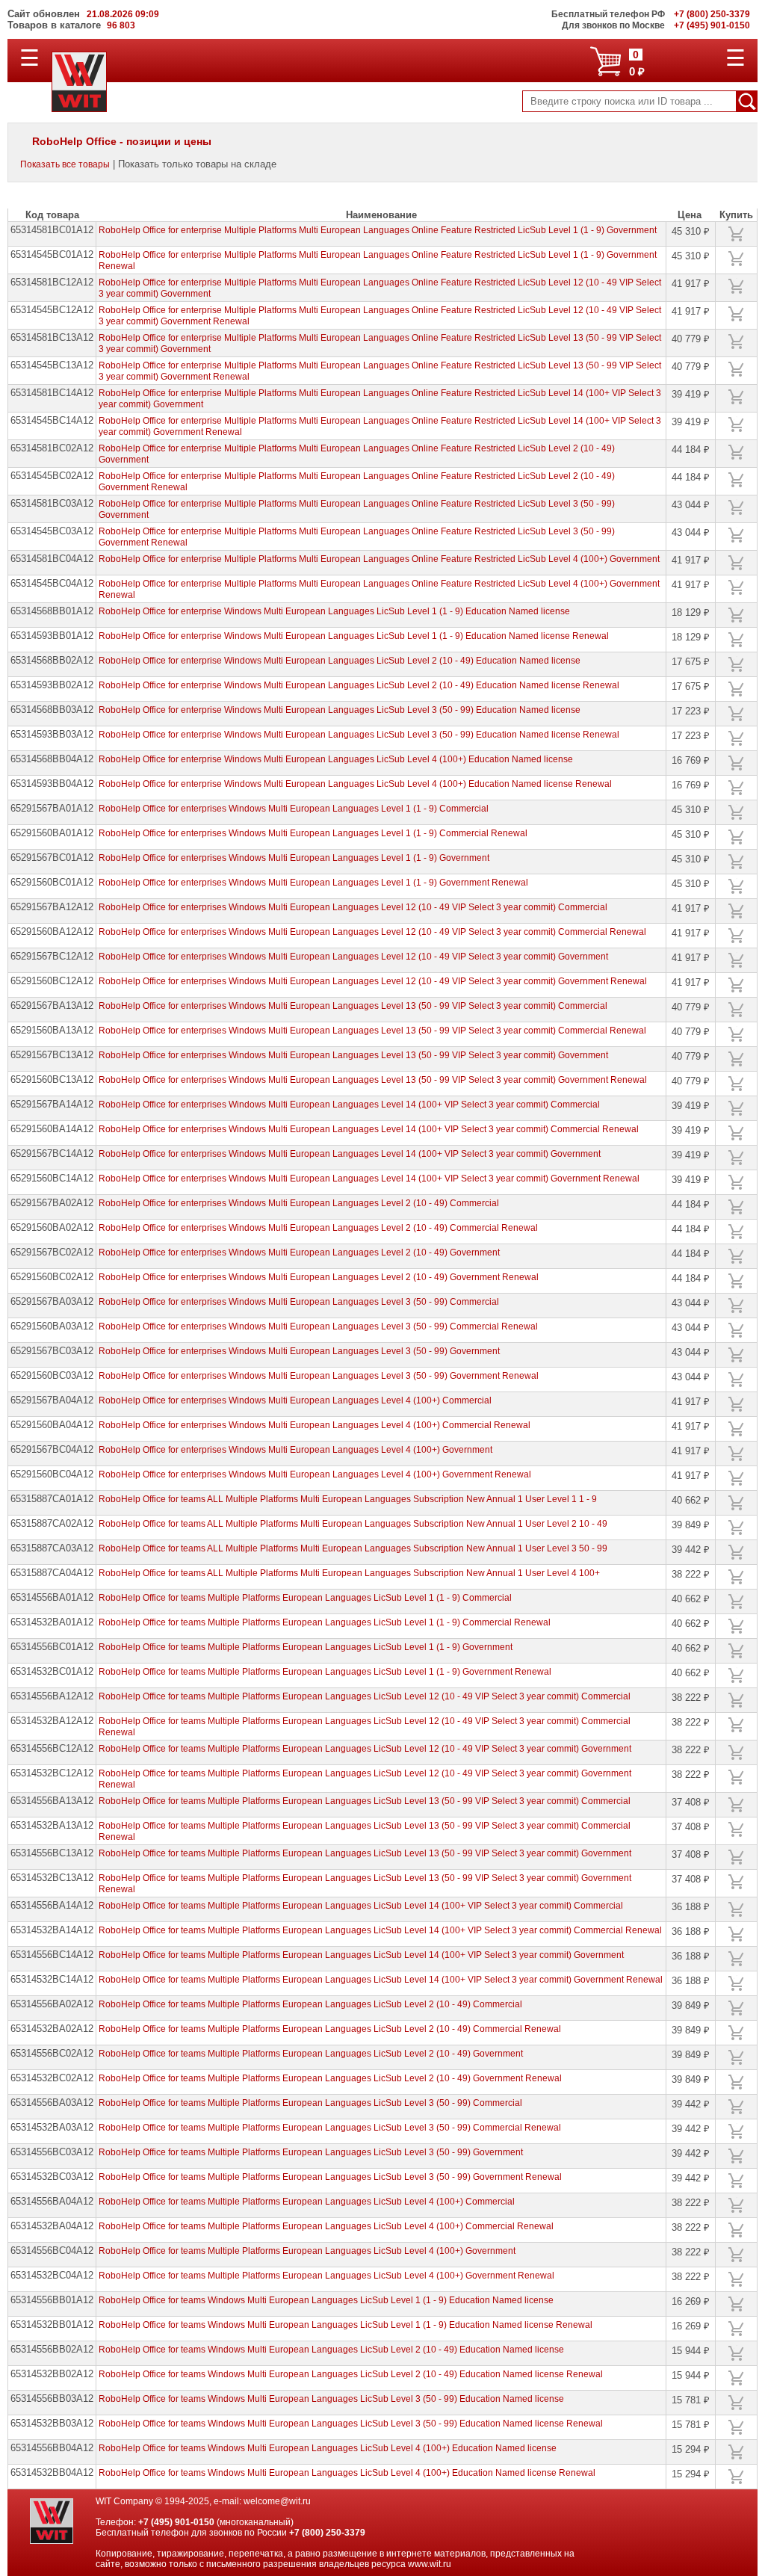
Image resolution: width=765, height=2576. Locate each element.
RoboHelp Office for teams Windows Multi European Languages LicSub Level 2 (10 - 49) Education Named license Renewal (351, 2374)
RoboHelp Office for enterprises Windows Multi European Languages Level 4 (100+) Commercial (295, 1400)
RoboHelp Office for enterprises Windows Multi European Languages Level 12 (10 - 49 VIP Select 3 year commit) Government (353, 957)
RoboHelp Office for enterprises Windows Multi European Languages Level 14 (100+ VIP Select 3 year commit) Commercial (349, 1105)
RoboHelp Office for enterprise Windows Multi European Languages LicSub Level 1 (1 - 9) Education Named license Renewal (354, 636)
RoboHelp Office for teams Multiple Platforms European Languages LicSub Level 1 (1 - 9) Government (306, 1647)
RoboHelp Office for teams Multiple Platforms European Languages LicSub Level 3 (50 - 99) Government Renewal (330, 2177)
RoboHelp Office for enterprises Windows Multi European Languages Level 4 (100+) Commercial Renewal (315, 1425)
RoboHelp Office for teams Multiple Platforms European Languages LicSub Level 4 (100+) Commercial (307, 2202)
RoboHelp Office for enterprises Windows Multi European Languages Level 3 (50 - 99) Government (299, 1351)
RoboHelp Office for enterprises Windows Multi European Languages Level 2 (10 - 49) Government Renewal (319, 1277)
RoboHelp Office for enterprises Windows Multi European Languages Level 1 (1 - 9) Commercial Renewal (313, 833)
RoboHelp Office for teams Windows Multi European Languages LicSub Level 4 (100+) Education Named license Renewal (347, 2473)
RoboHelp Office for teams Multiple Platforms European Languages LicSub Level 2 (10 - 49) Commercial (310, 2004)
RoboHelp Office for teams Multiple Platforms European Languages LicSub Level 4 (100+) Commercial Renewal (326, 2226)
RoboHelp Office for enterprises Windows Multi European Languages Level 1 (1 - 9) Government (294, 858)
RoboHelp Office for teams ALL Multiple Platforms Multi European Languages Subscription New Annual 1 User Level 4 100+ (349, 1573)
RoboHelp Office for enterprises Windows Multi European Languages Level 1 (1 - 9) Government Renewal (313, 883)
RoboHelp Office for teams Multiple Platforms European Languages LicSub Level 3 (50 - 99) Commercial (310, 2103)
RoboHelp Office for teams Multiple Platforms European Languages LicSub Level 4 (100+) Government (307, 2251)
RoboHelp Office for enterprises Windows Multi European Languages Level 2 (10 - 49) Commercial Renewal (318, 1228)
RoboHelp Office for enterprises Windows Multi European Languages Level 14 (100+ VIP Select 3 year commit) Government (350, 1154)
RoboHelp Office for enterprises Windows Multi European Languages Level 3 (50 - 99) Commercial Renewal (318, 1326)
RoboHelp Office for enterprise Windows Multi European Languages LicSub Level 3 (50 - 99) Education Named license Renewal (359, 735)
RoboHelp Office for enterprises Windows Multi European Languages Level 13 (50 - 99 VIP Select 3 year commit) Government (353, 1055)
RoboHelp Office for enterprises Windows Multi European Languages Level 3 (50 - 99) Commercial (299, 1302)
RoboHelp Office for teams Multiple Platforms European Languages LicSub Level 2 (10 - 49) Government (311, 2054)
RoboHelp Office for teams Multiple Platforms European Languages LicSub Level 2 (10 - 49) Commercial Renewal (330, 2029)
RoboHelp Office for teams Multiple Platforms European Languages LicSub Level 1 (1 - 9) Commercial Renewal (325, 1622)
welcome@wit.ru (277, 2501)
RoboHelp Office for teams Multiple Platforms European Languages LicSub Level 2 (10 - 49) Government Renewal (330, 2078)
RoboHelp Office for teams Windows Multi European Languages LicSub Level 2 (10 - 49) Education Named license (331, 2350)
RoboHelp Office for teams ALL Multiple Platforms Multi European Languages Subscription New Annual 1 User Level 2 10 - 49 (353, 1524)
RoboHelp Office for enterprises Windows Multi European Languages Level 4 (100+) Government (295, 1450)
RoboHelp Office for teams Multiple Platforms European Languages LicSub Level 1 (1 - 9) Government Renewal (325, 1672)
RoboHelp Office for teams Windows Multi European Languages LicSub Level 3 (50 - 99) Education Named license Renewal (351, 2424)
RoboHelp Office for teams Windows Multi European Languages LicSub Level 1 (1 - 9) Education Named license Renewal (346, 2325)
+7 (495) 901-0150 (176, 2522)
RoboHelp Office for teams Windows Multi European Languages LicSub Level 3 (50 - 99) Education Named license (331, 2399)
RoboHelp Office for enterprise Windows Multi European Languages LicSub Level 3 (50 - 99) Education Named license (340, 710)
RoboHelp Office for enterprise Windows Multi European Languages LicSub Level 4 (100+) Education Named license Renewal (355, 784)
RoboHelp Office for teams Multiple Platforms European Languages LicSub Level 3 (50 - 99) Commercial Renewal (330, 2128)
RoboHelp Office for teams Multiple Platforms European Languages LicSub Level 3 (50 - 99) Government (311, 2152)
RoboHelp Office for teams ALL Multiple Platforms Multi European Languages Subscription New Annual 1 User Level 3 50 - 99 (353, 1548)
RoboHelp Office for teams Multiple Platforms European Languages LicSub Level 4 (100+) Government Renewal (326, 2276)
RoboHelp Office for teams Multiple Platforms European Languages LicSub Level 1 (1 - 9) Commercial (305, 1598)
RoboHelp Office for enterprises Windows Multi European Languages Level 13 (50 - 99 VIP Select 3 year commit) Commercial (353, 1006)
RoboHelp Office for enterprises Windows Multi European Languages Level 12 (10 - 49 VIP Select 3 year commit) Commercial (353, 907)
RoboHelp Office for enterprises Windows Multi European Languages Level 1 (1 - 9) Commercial (294, 809)
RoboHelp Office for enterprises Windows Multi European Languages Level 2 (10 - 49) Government (299, 1253)
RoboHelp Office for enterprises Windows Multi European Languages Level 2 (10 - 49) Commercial (299, 1203)
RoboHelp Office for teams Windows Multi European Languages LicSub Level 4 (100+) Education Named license (328, 2448)
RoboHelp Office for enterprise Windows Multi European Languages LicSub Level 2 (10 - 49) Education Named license (340, 661)
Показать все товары (65, 164)
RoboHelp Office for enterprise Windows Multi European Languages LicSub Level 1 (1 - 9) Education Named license (334, 611)
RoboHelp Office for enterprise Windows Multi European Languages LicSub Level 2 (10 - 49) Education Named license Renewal (359, 685)
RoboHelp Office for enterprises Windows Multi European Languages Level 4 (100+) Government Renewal (315, 1474)
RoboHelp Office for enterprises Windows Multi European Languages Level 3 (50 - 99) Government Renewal (319, 1376)
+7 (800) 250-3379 (327, 2533)
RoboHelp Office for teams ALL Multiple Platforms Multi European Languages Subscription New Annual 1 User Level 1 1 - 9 (348, 1499)
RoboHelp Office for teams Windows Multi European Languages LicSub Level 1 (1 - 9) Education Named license (326, 2300)
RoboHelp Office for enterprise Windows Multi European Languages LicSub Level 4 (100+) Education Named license (336, 759)
